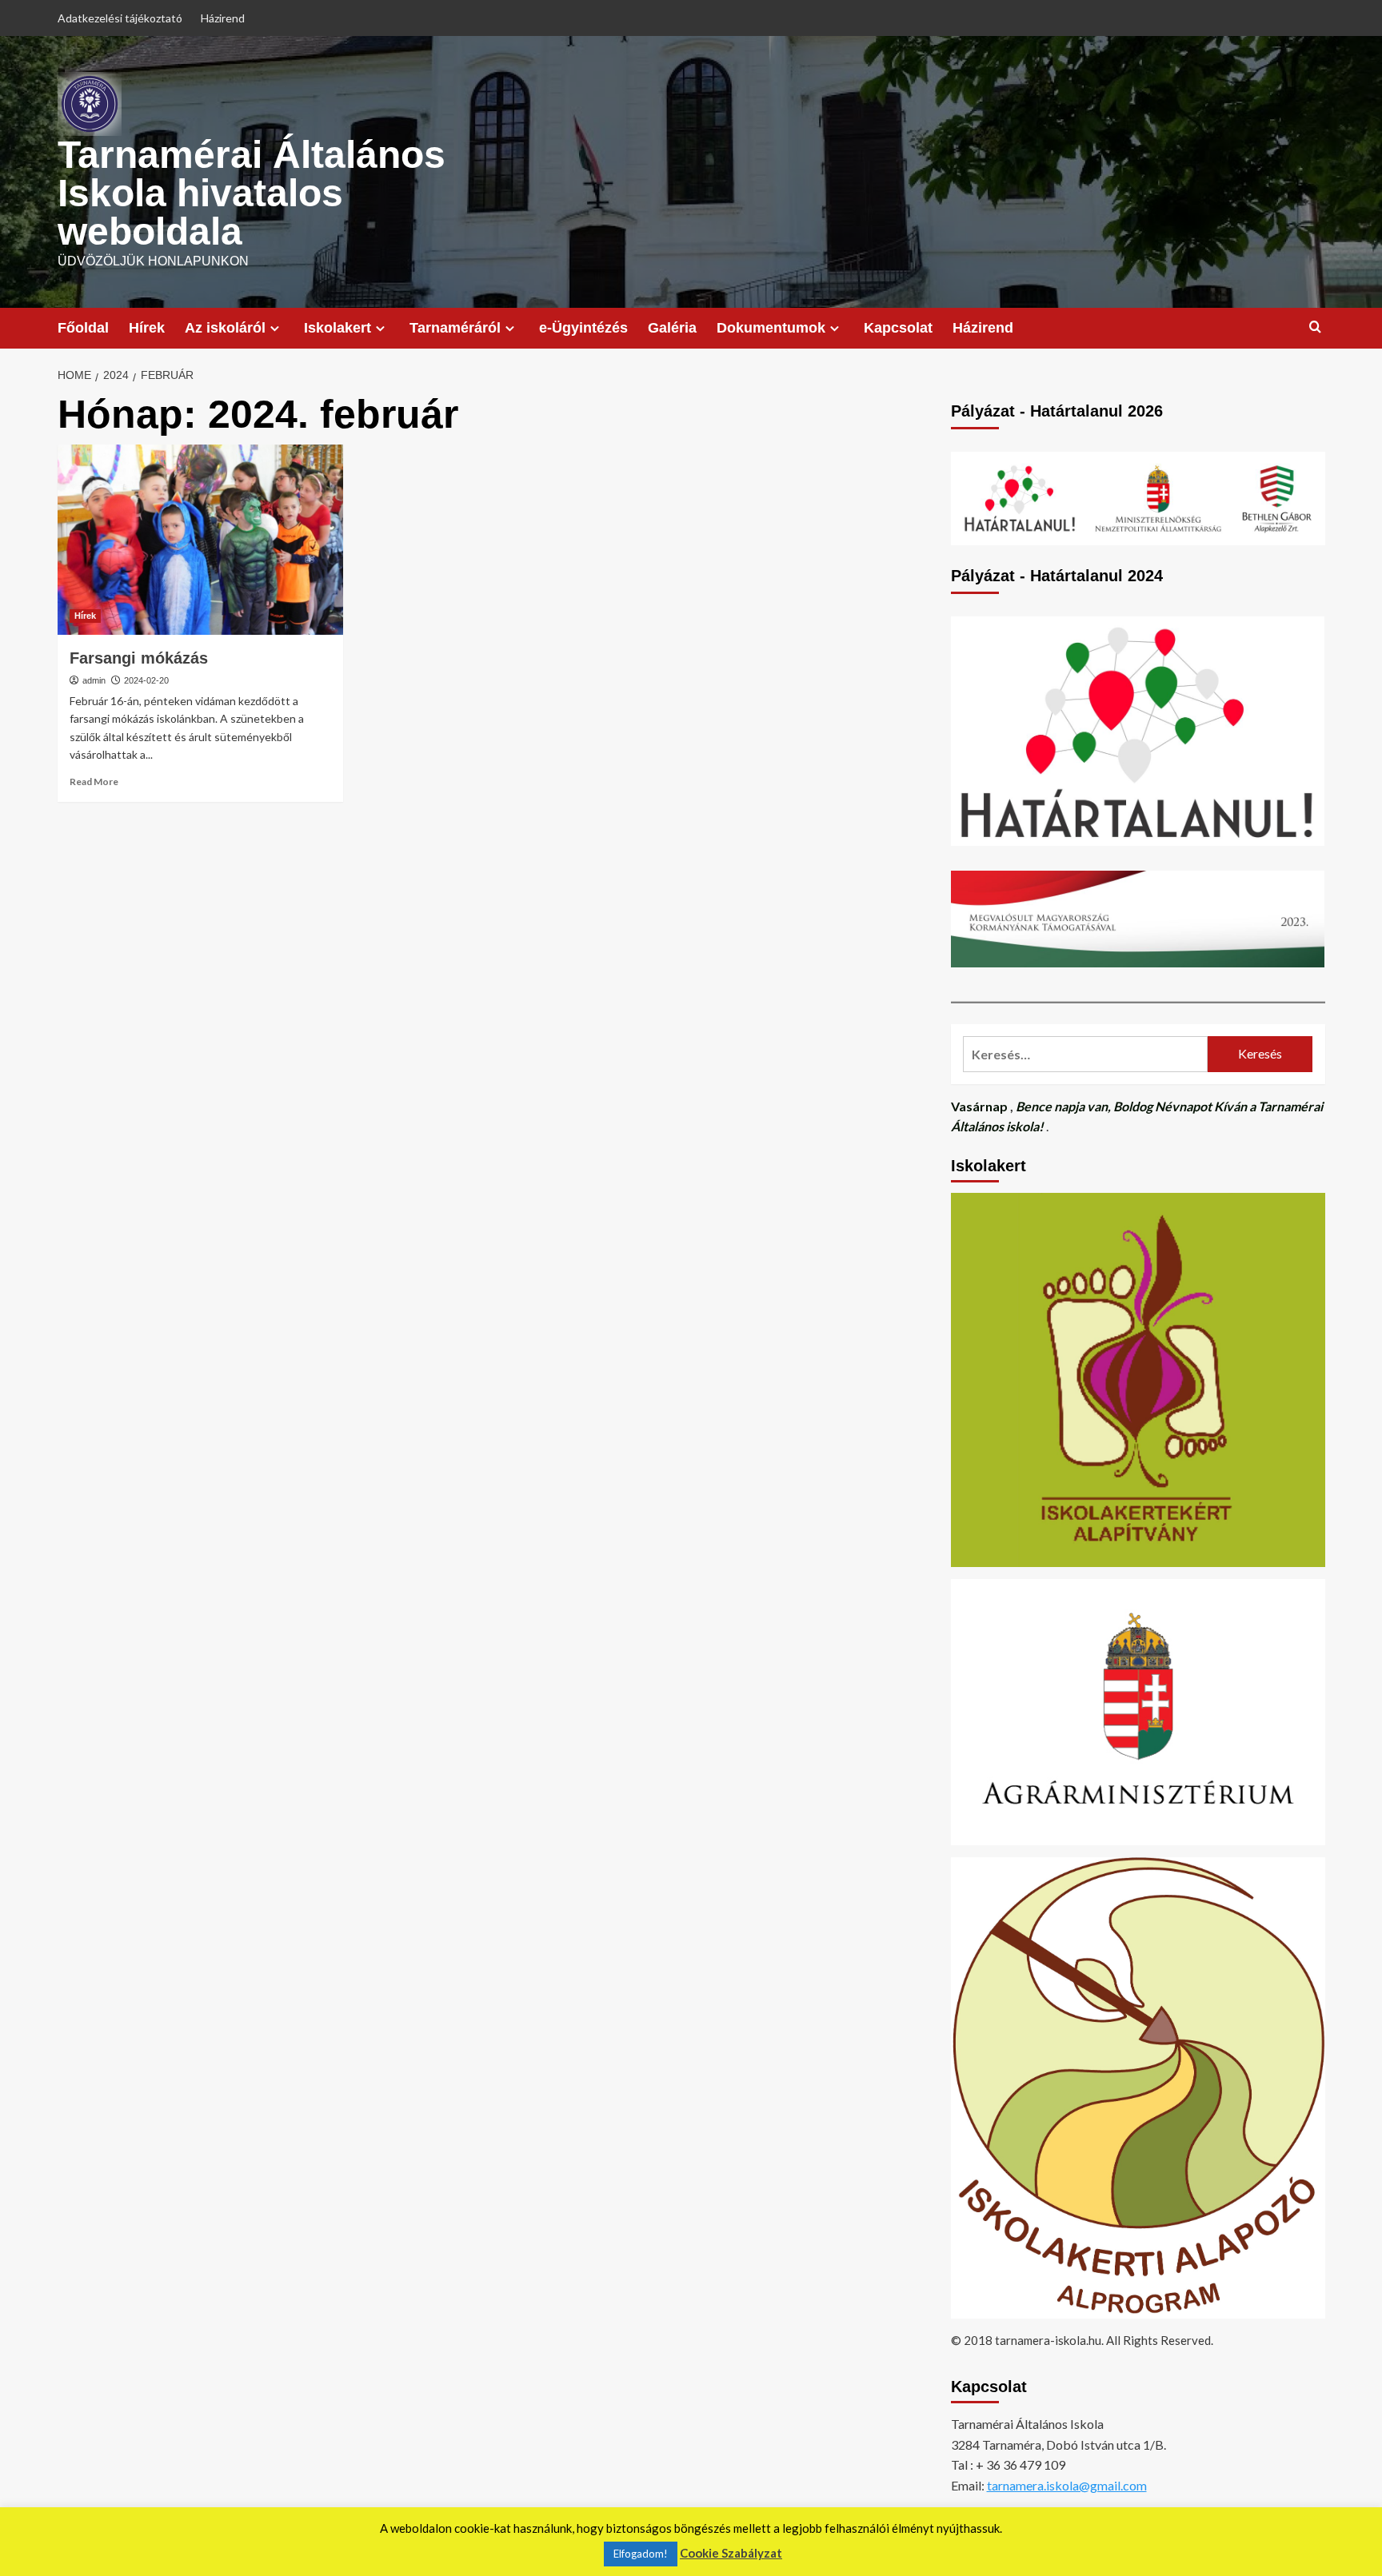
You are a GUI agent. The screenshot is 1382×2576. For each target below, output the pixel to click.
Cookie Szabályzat (731, 2553)
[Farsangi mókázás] (200, 540)
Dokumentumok (771, 328)
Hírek (147, 328)
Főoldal (83, 328)
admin (94, 680)
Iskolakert (338, 328)
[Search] (1315, 327)
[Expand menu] (275, 328)
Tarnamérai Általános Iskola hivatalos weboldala (252, 193)
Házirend (223, 18)
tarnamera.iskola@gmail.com (1067, 2485)
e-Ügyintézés (583, 328)
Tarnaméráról (455, 328)
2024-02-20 (146, 680)
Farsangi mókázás (139, 658)
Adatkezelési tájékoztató (120, 18)
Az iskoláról (225, 328)
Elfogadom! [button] (641, 2554)
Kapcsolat (898, 328)
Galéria (672, 328)
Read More (94, 782)
